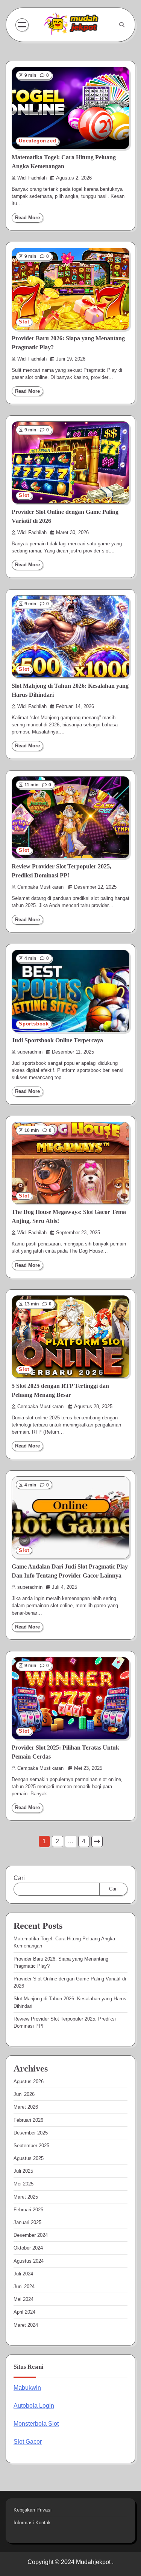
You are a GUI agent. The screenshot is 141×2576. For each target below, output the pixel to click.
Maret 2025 (26, 2197)
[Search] (122, 25)
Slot (24, 322)
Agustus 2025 (29, 2158)
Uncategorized (37, 141)
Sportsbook (34, 1024)
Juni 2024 (24, 2286)
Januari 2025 (27, 2222)
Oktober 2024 (28, 2248)
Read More (27, 218)
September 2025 (31, 2146)
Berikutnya (97, 1841)
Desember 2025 (31, 2133)
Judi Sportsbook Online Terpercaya (57, 1040)
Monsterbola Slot (36, 2424)
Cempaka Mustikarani (41, 887)
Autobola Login (34, 2406)
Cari (19, 1878)
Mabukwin (27, 2388)
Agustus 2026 (29, 2081)
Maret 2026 (26, 2107)
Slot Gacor (28, 2442)
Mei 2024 (23, 2299)
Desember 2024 (31, 2235)
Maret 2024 (26, 2325)
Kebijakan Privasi (33, 2510)
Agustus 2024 (29, 2261)
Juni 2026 (24, 2094)
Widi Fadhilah (32, 178)
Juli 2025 (23, 2171)
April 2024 (24, 2312)
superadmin (30, 1052)
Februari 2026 (28, 2120)
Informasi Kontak (32, 2523)
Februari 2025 (28, 2210)
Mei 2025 (23, 2184)
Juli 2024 (23, 2274)
